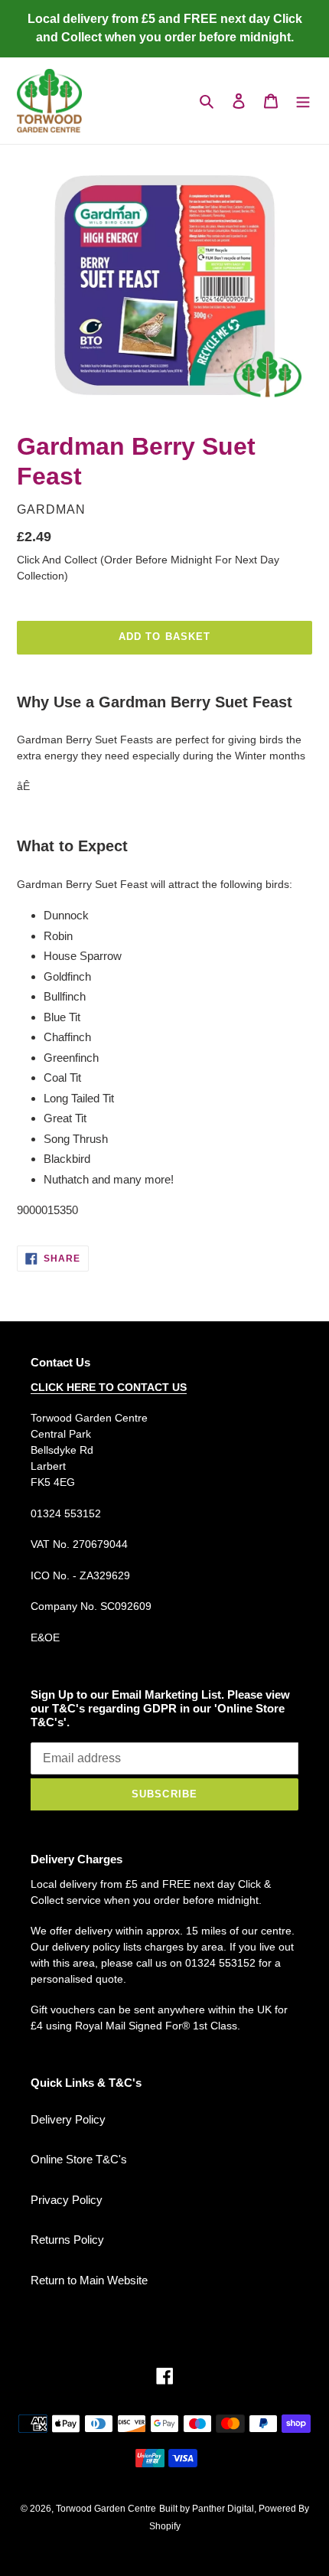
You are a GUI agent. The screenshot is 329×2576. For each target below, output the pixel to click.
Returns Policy (67, 2240)
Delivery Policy (68, 2119)
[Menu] (303, 101)
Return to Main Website (89, 2280)
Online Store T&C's (79, 2159)
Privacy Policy (67, 2200)
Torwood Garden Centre (106, 2509)
